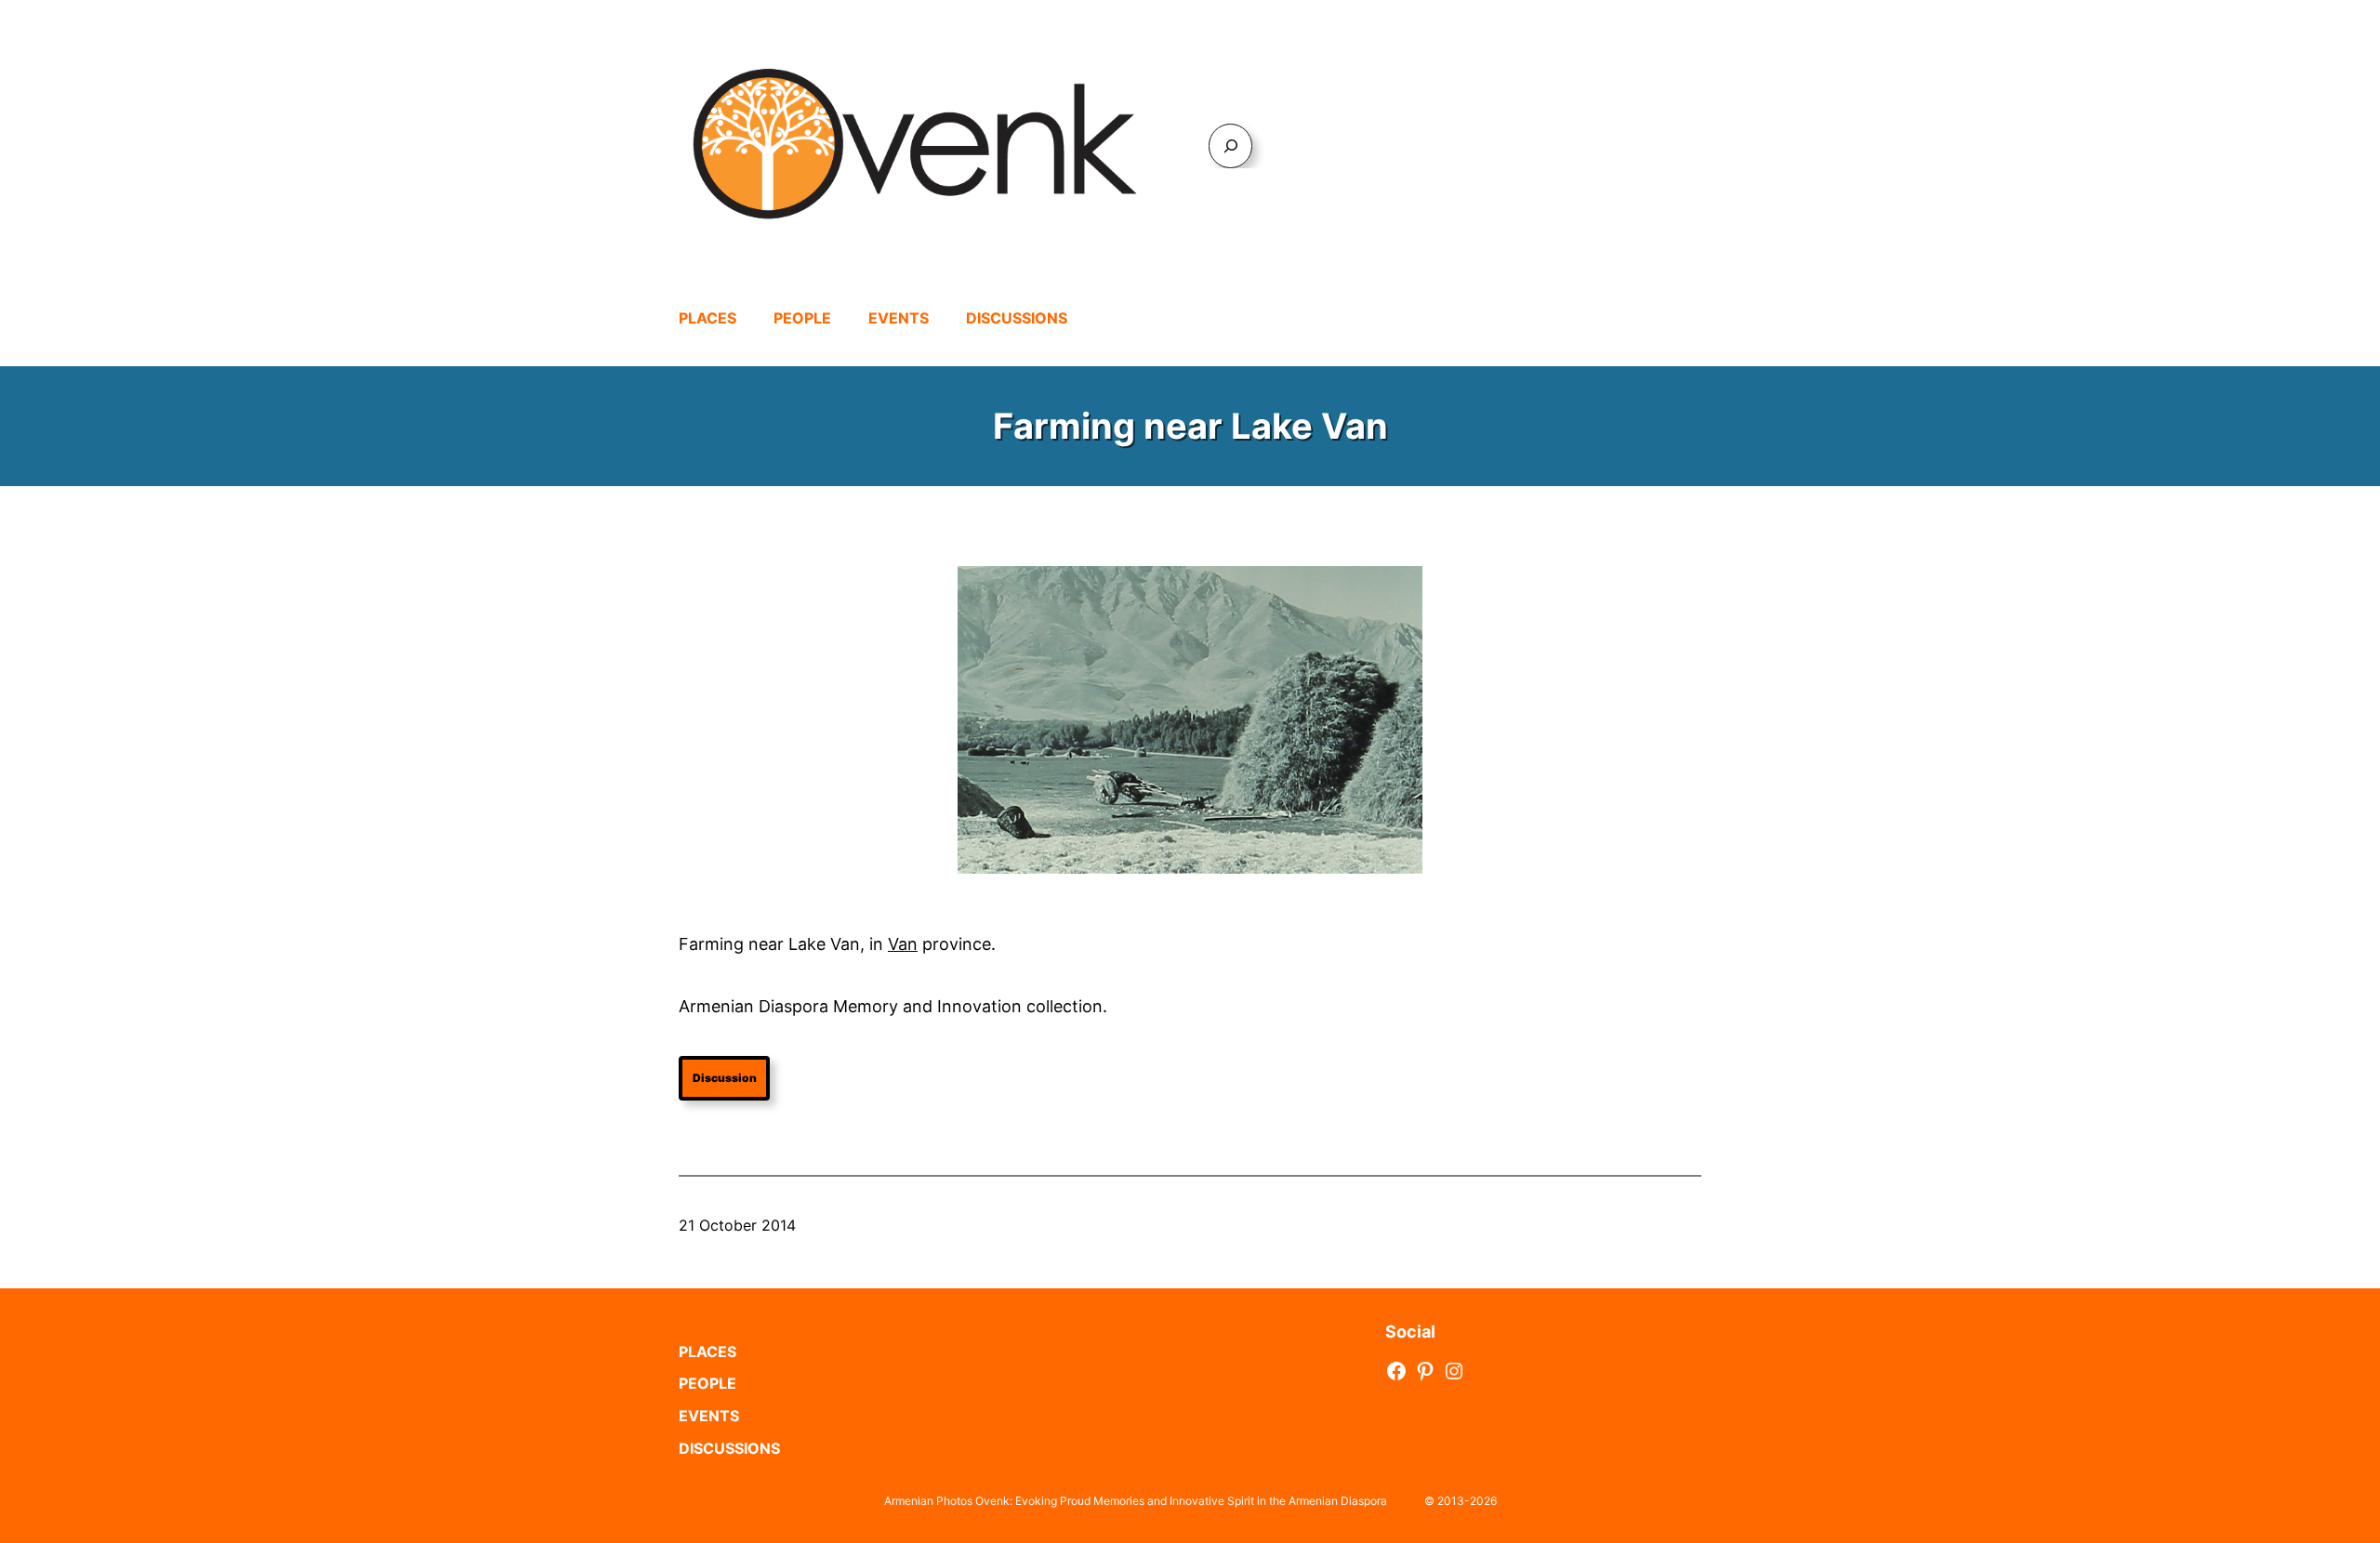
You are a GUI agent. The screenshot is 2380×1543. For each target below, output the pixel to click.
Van (903, 944)
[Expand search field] (1230, 145)
